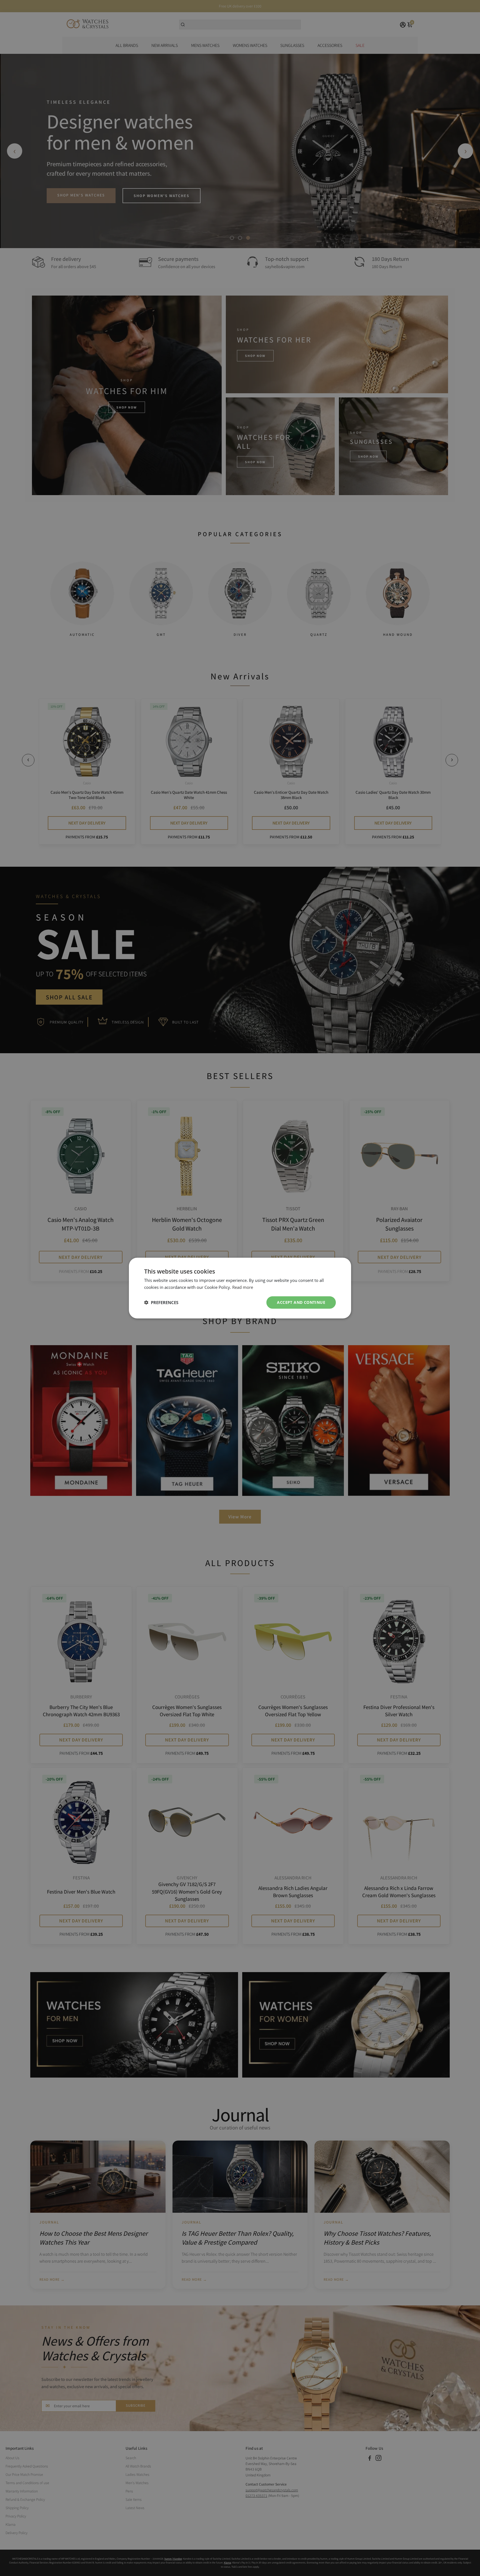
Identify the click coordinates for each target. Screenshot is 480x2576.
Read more (243, 1287)
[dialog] (240, 1288)
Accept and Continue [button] (301, 1302)
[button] (161, 1302)
